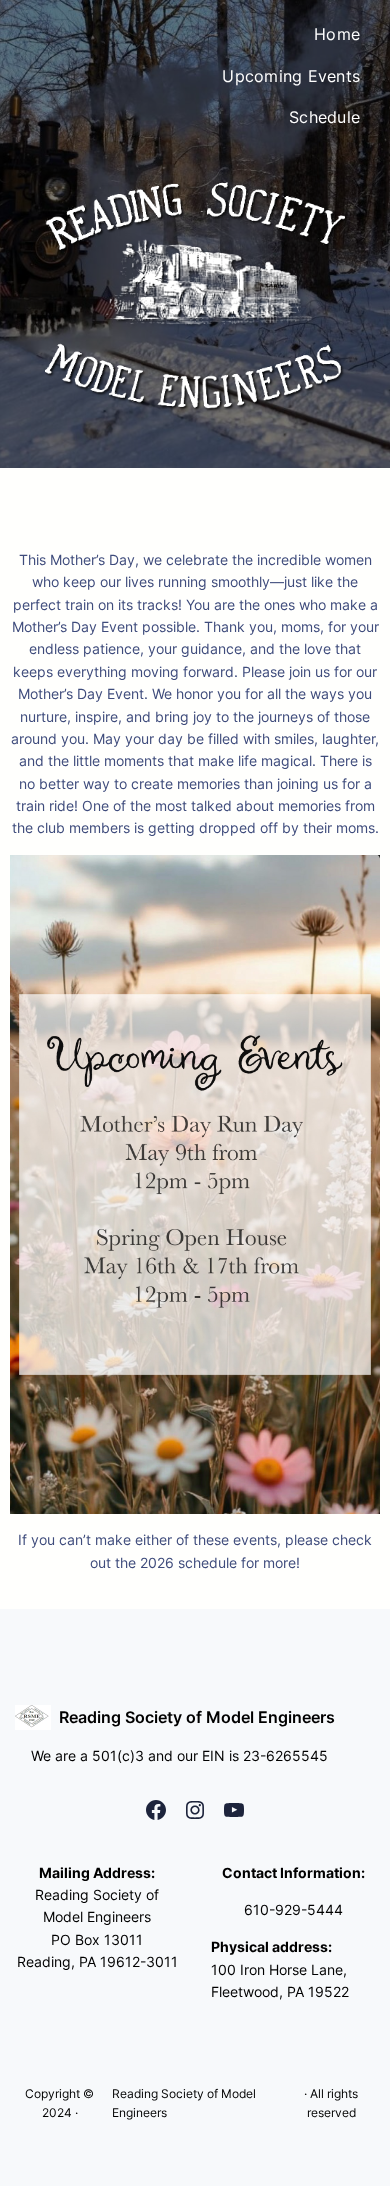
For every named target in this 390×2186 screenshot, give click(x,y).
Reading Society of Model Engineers (197, 1717)
